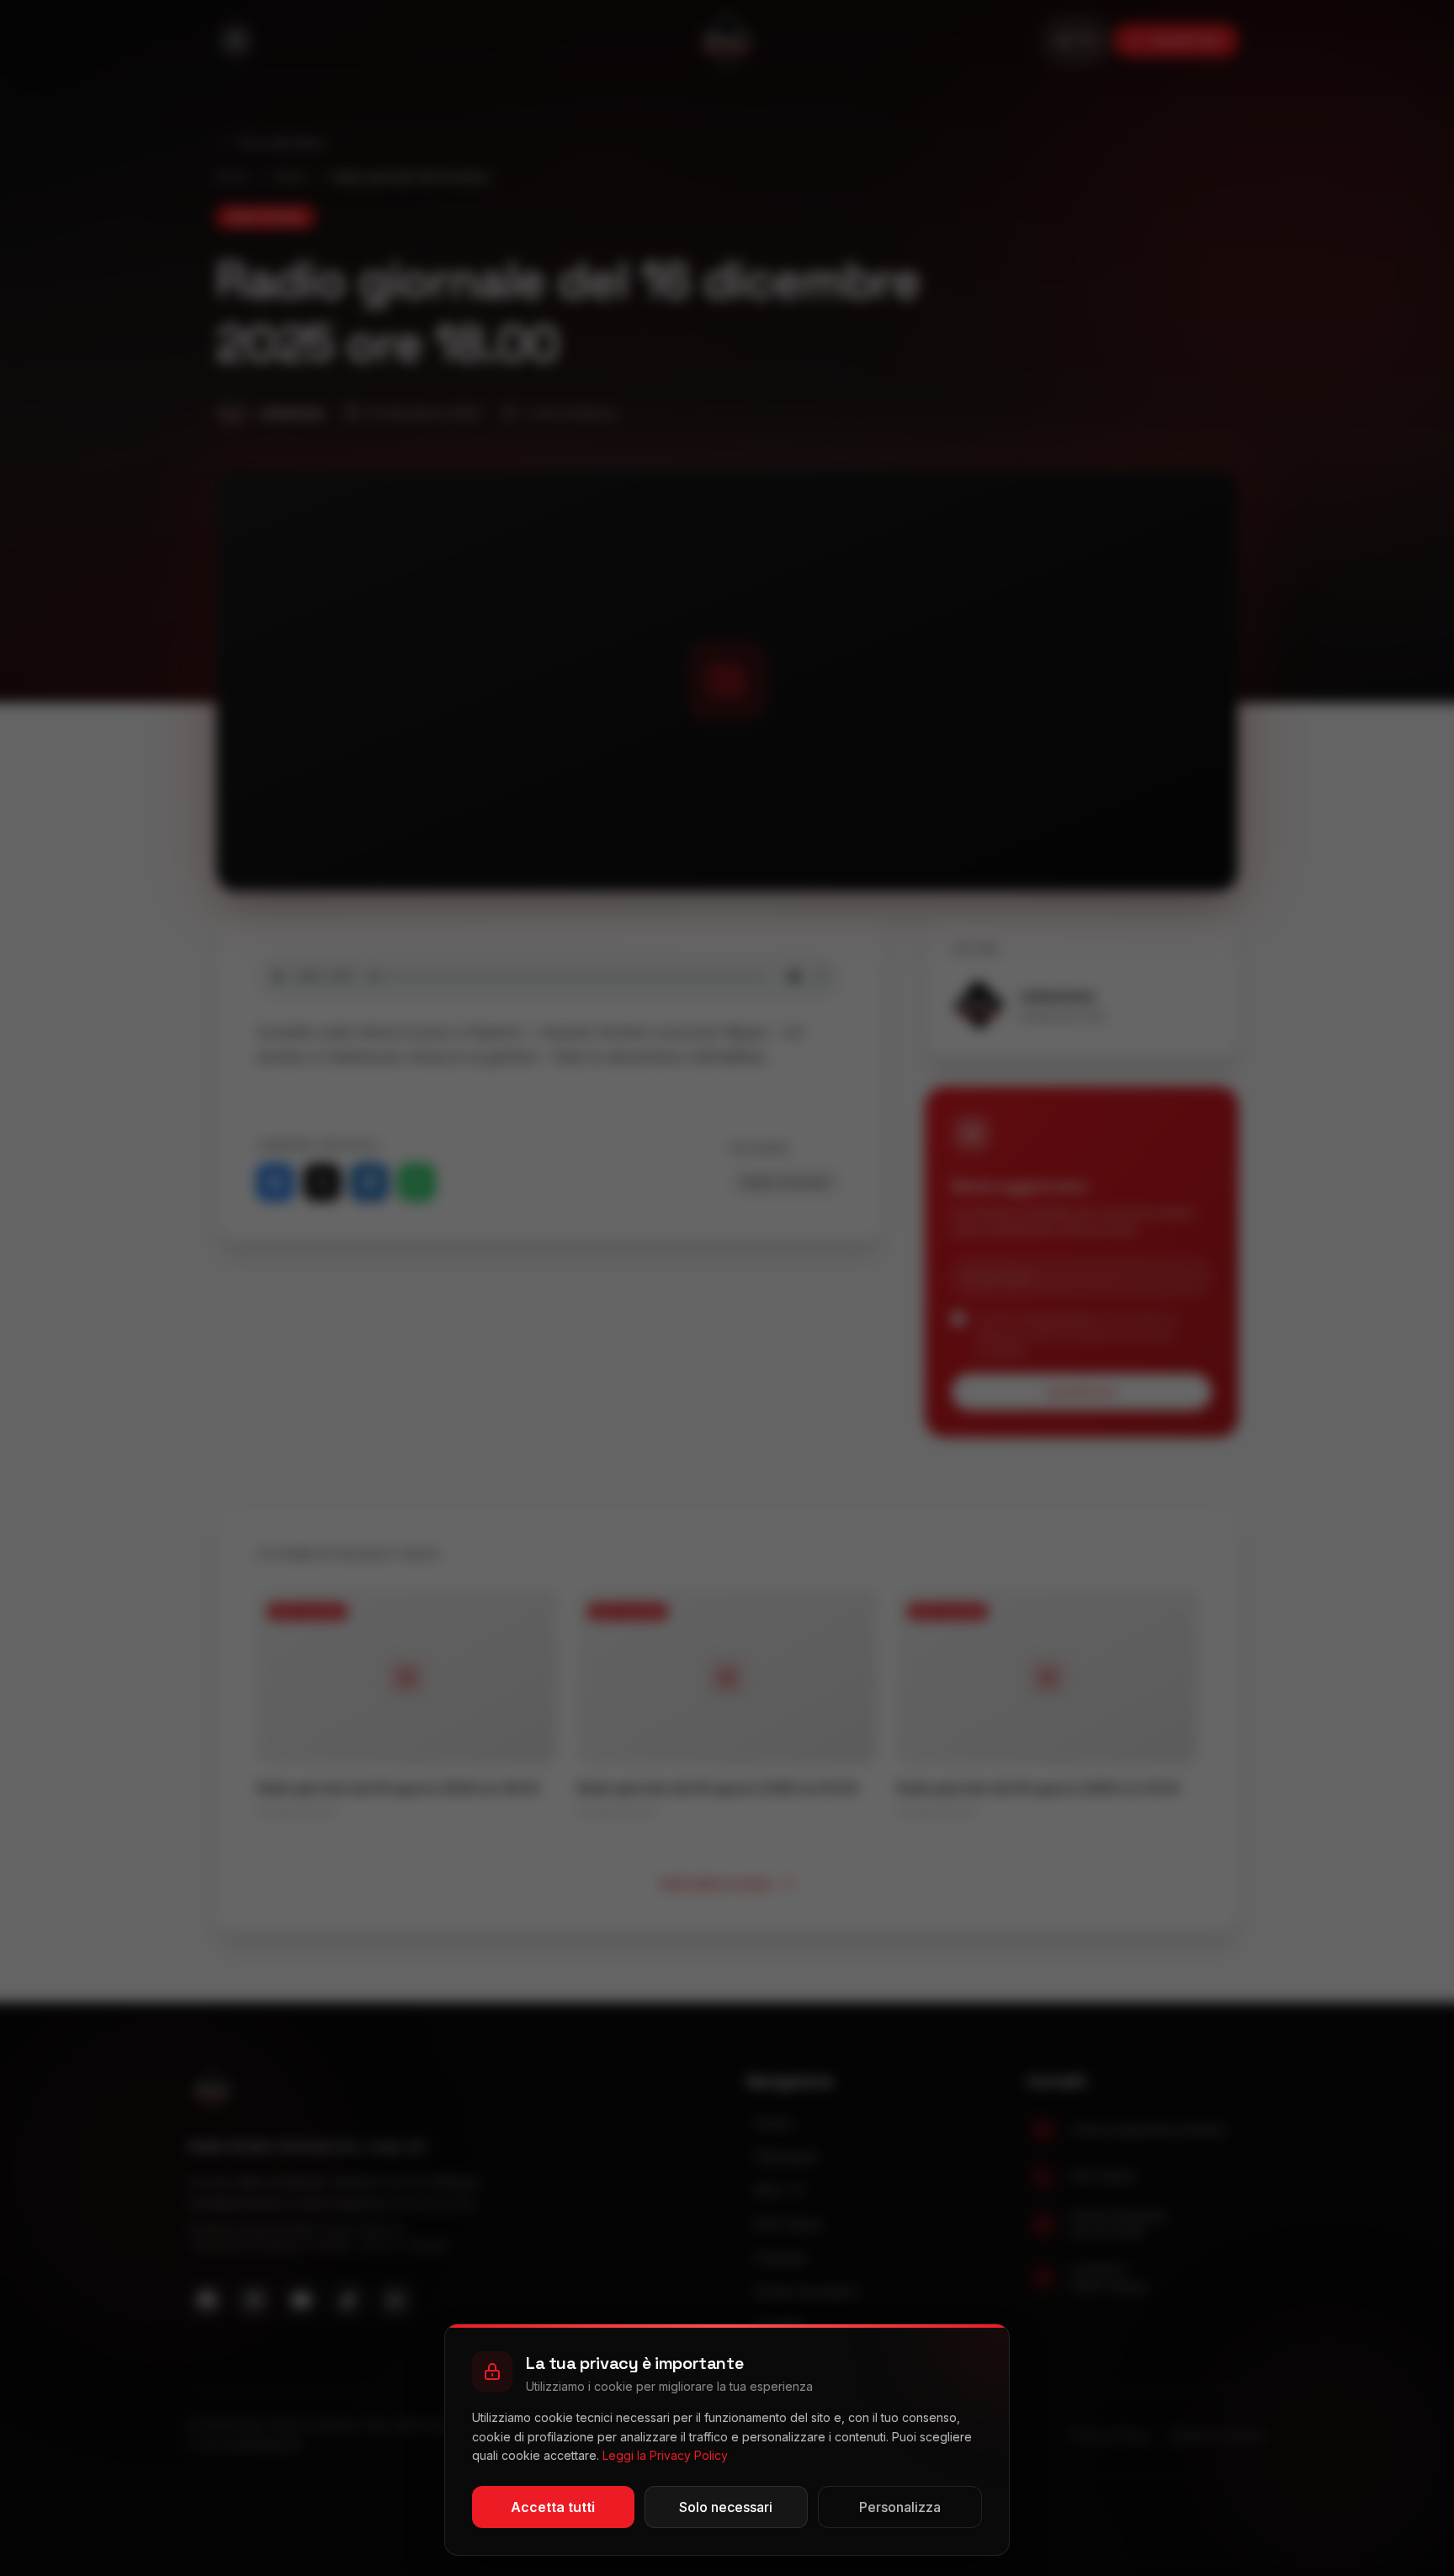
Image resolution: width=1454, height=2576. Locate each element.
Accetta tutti (553, 2507)
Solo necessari (726, 2507)
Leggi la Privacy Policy (665, 2455)
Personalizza (900, 2507)
